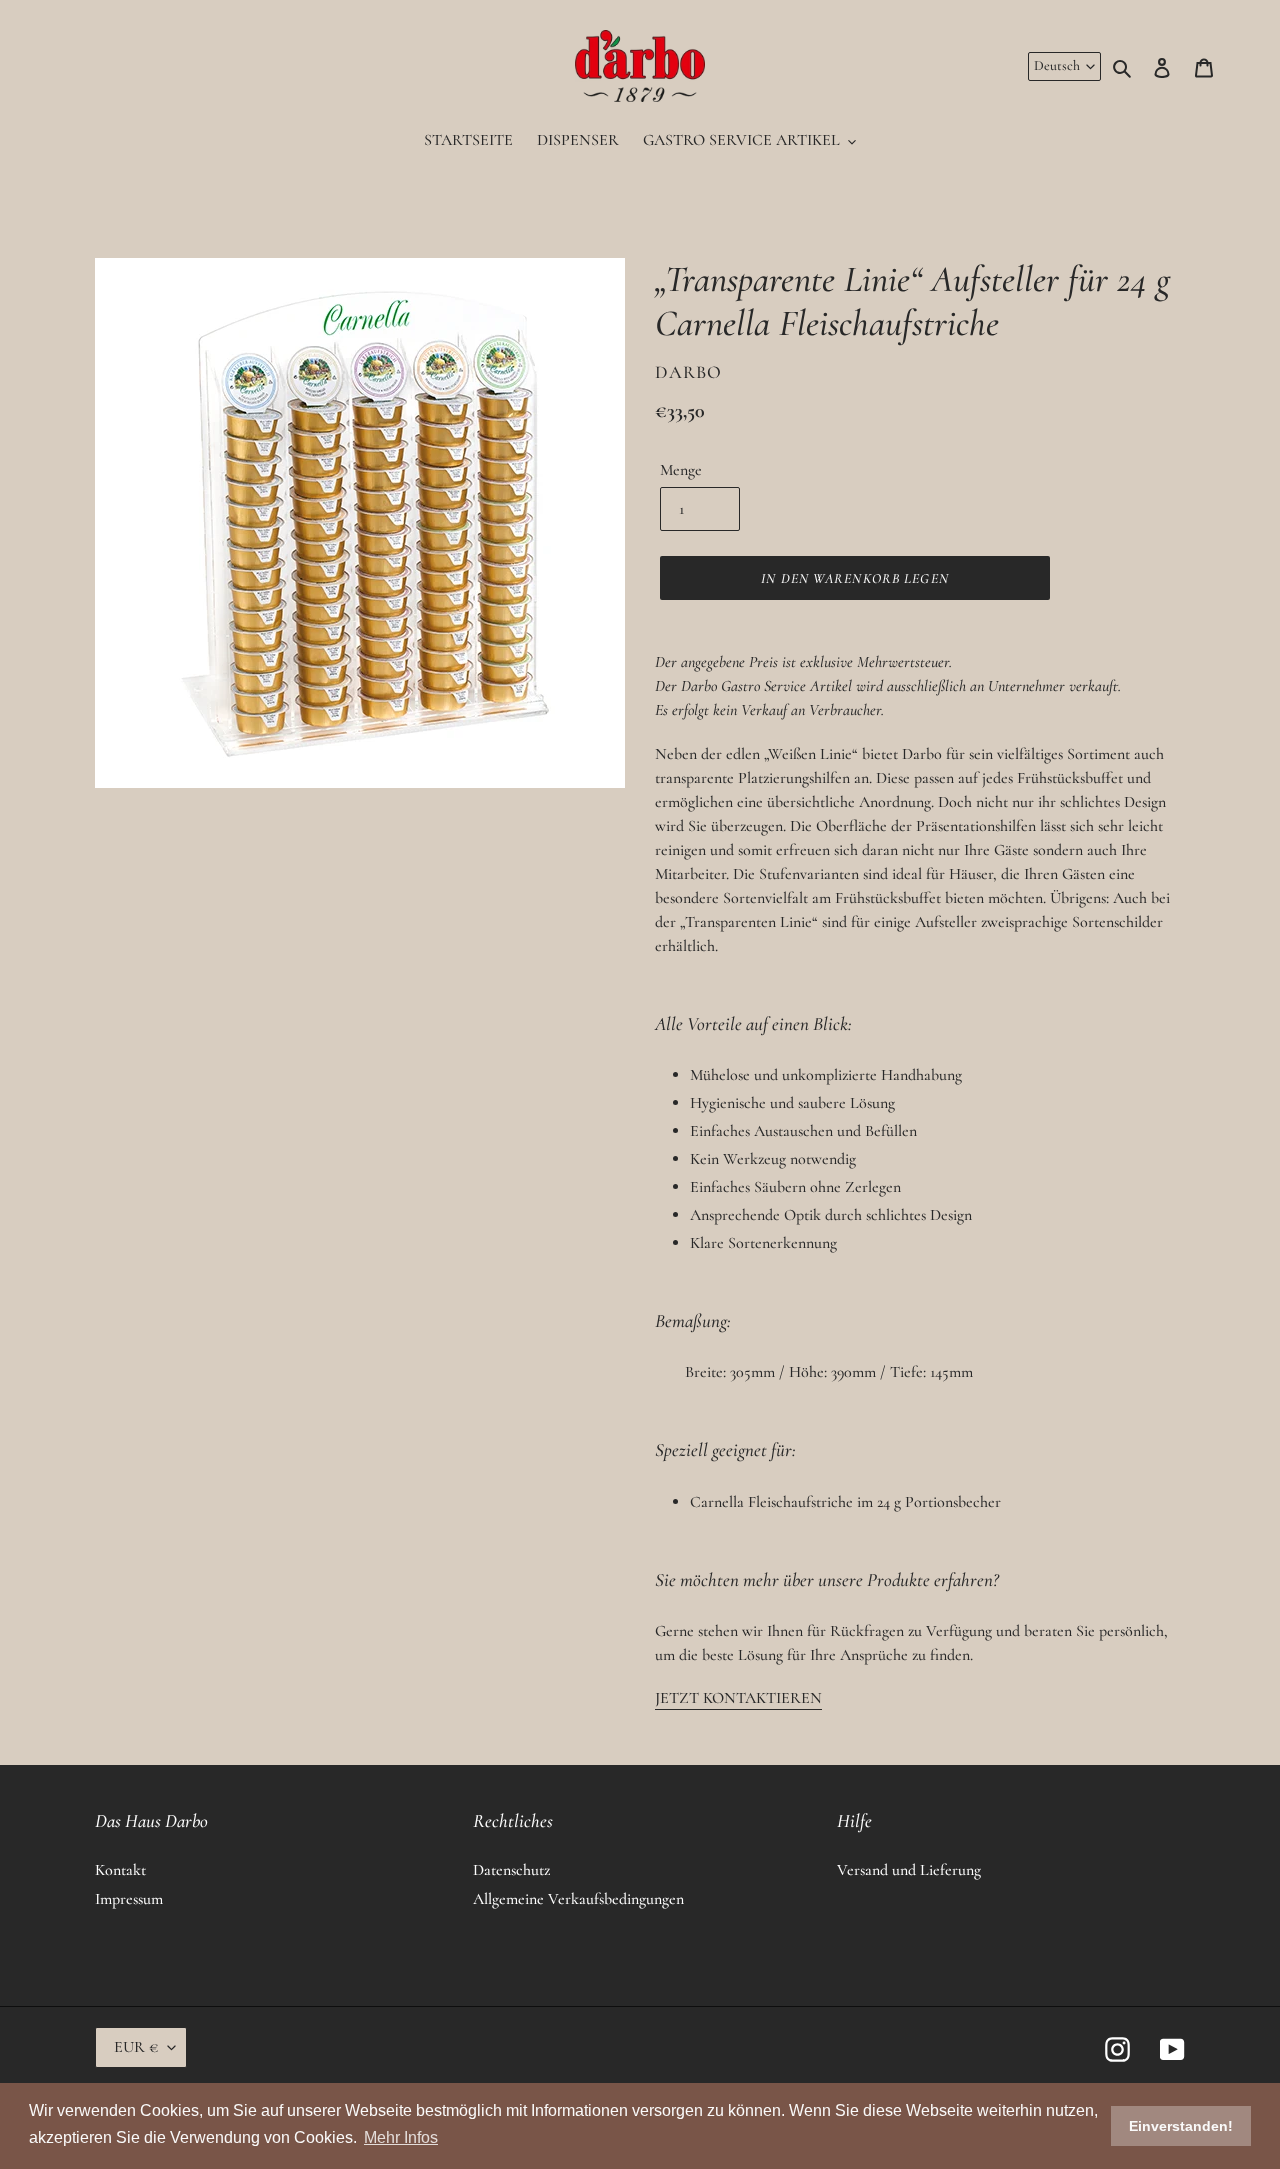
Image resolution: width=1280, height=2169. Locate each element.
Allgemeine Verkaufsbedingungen (578, 1899)
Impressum (129, 1899)
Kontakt (120, 1870)
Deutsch (1057, 65)
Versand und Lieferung (909, 1870)
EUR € (136, 2047)
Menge (681, 470)
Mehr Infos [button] (401, 2137)
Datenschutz (511, 1870)
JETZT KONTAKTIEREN (738, 1698)
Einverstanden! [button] (1181, 2126)
